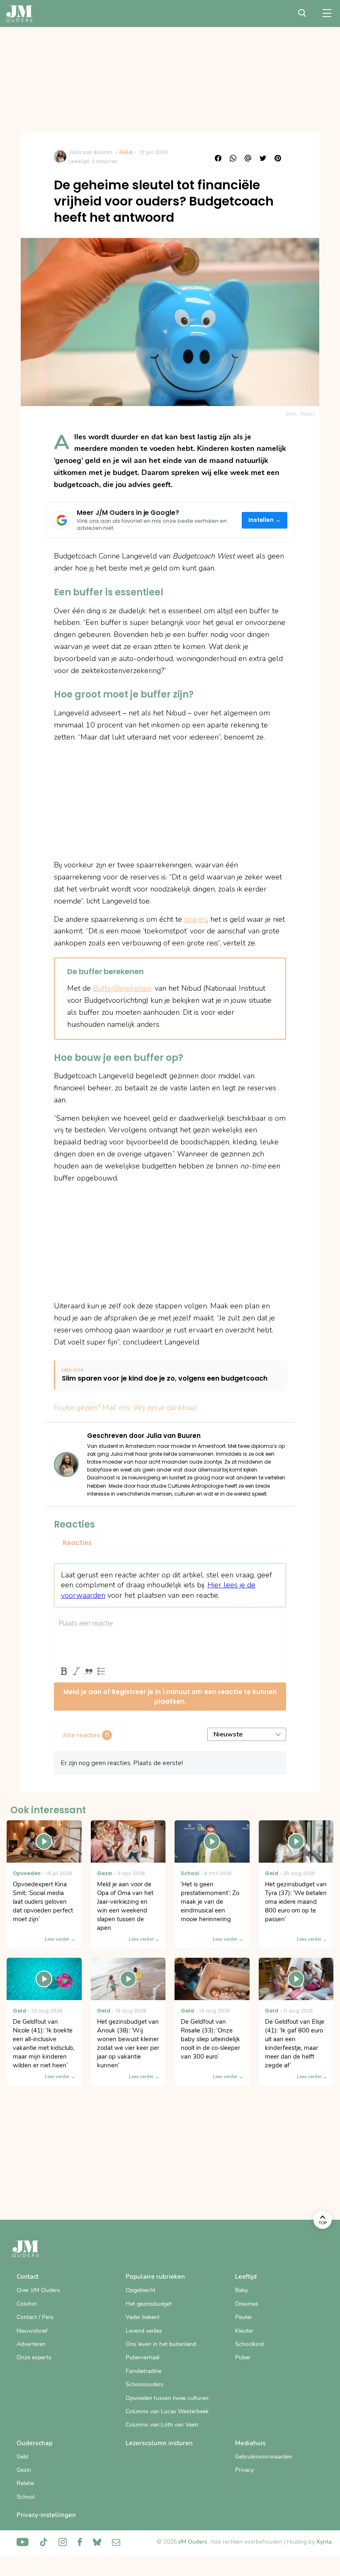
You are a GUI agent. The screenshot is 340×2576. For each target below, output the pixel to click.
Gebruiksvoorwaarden (263, 2457)
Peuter (244, 2317)
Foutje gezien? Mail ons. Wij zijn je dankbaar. (126, 1408)
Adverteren (31, 2344)
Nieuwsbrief (32, 2331)
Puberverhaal (142, 2357)
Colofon (27, 2304)
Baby (242, 2290)
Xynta (324, 2542)
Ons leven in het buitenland (161, 2344)
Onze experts (34, 2357)
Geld (126, 152)
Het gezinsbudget (149, 2304)
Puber (243, 2357)
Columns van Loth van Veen (162, 2425)
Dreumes (247, 2304)
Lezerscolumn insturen (159, 2443)
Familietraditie (143, 2371)
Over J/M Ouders (38, 2290)
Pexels (308, 414)
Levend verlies (144, 2331)
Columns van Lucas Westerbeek (167, 2411)
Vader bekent (143, 2317)
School (25, 2497)
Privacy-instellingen (46, 2515)
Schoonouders (144, 2384)
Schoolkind (249, 2344)
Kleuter (244, 2331)
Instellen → (265, 520)
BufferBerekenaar (123, 988)
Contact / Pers (35, 2317)
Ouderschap (35, 2443)
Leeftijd (246, 2277)
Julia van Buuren (90, 152)
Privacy (244, 2470)
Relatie (25, 2483)
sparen (195, 919)
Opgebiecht (141, 2290)
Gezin (24, 2470)
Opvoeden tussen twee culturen (167, 2398)
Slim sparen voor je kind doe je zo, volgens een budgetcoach (165, 1379)
